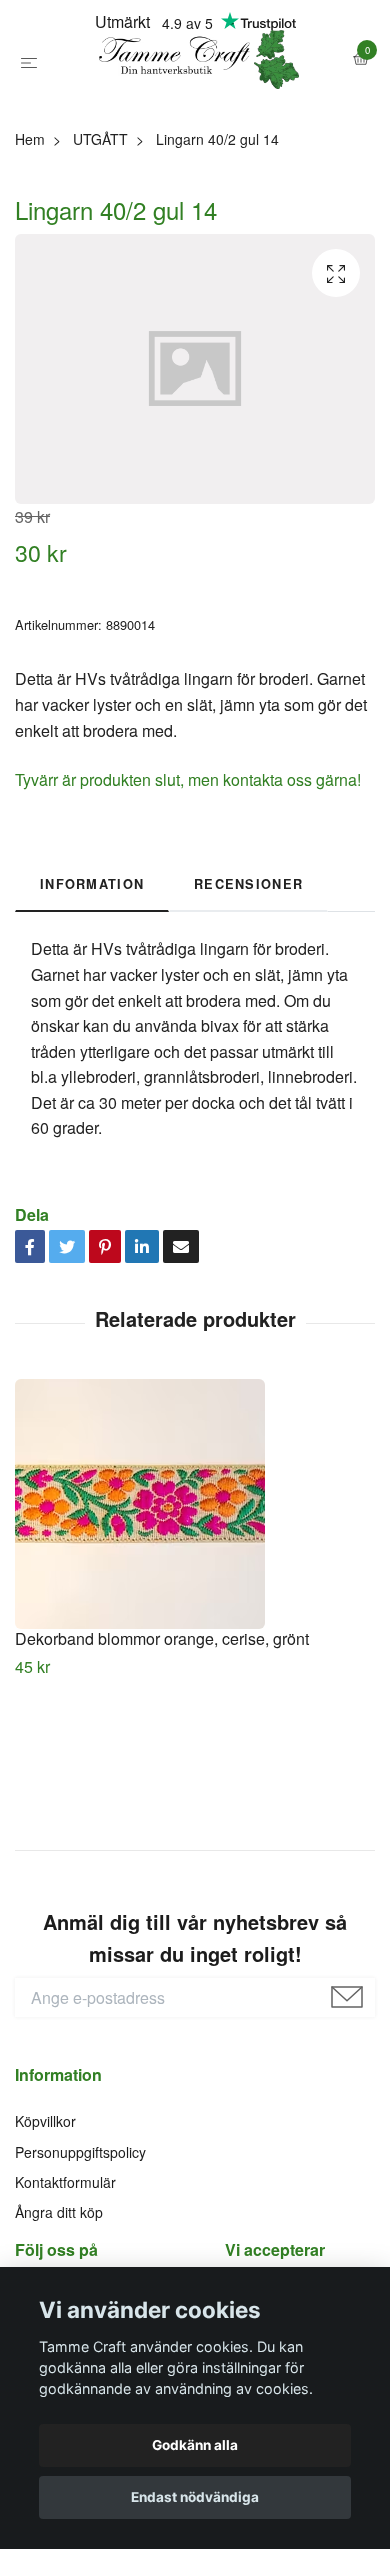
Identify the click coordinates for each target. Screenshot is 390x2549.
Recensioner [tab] (248, 981)
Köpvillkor (45, 2218)
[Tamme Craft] (195, 108)
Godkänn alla (195, 2445)
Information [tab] (92, 981)
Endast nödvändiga (195, 2497)
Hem (30, 236)
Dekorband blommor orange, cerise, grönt (162, 1736)
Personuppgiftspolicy (80, 2249)
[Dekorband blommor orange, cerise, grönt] (195, 1602)
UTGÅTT (100, 236)
